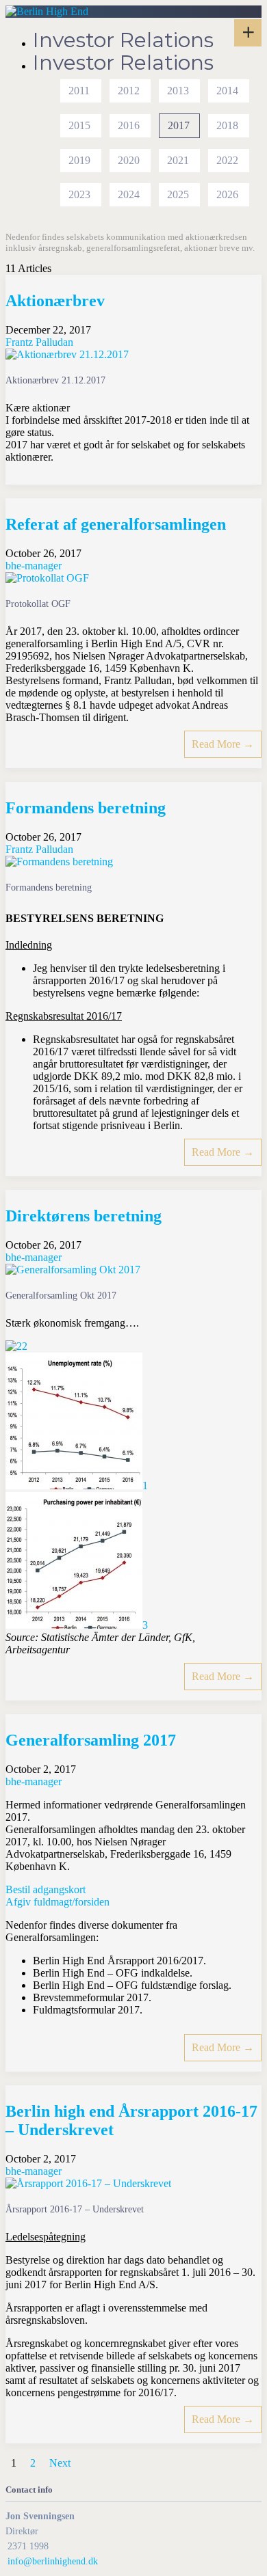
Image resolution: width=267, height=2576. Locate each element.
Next (60, 2463)
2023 (79, 194)
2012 (129, 91)
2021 (178, 160)
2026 (227, 194)
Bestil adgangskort (46, 1889)
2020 (129, 160)
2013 (178, 91)
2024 (129, 194)
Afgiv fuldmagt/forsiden (58, 1902)
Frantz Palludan (39, 342)
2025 (178, 194)
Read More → (223, 744)
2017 (179, 125)
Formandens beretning (86, 808)
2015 (79, 125)
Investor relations (123, 40)
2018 (227, 125)
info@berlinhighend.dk (53, 2561)
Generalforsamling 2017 (91, 1740)
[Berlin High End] (47, 11)
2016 (129, 125)
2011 (79, 91)
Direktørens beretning (84, 1216)
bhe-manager (34, 566)
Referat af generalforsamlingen (116, 524)
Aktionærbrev (55, 301)
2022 (227, 160)
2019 (79, 160)
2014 (227, 91)
